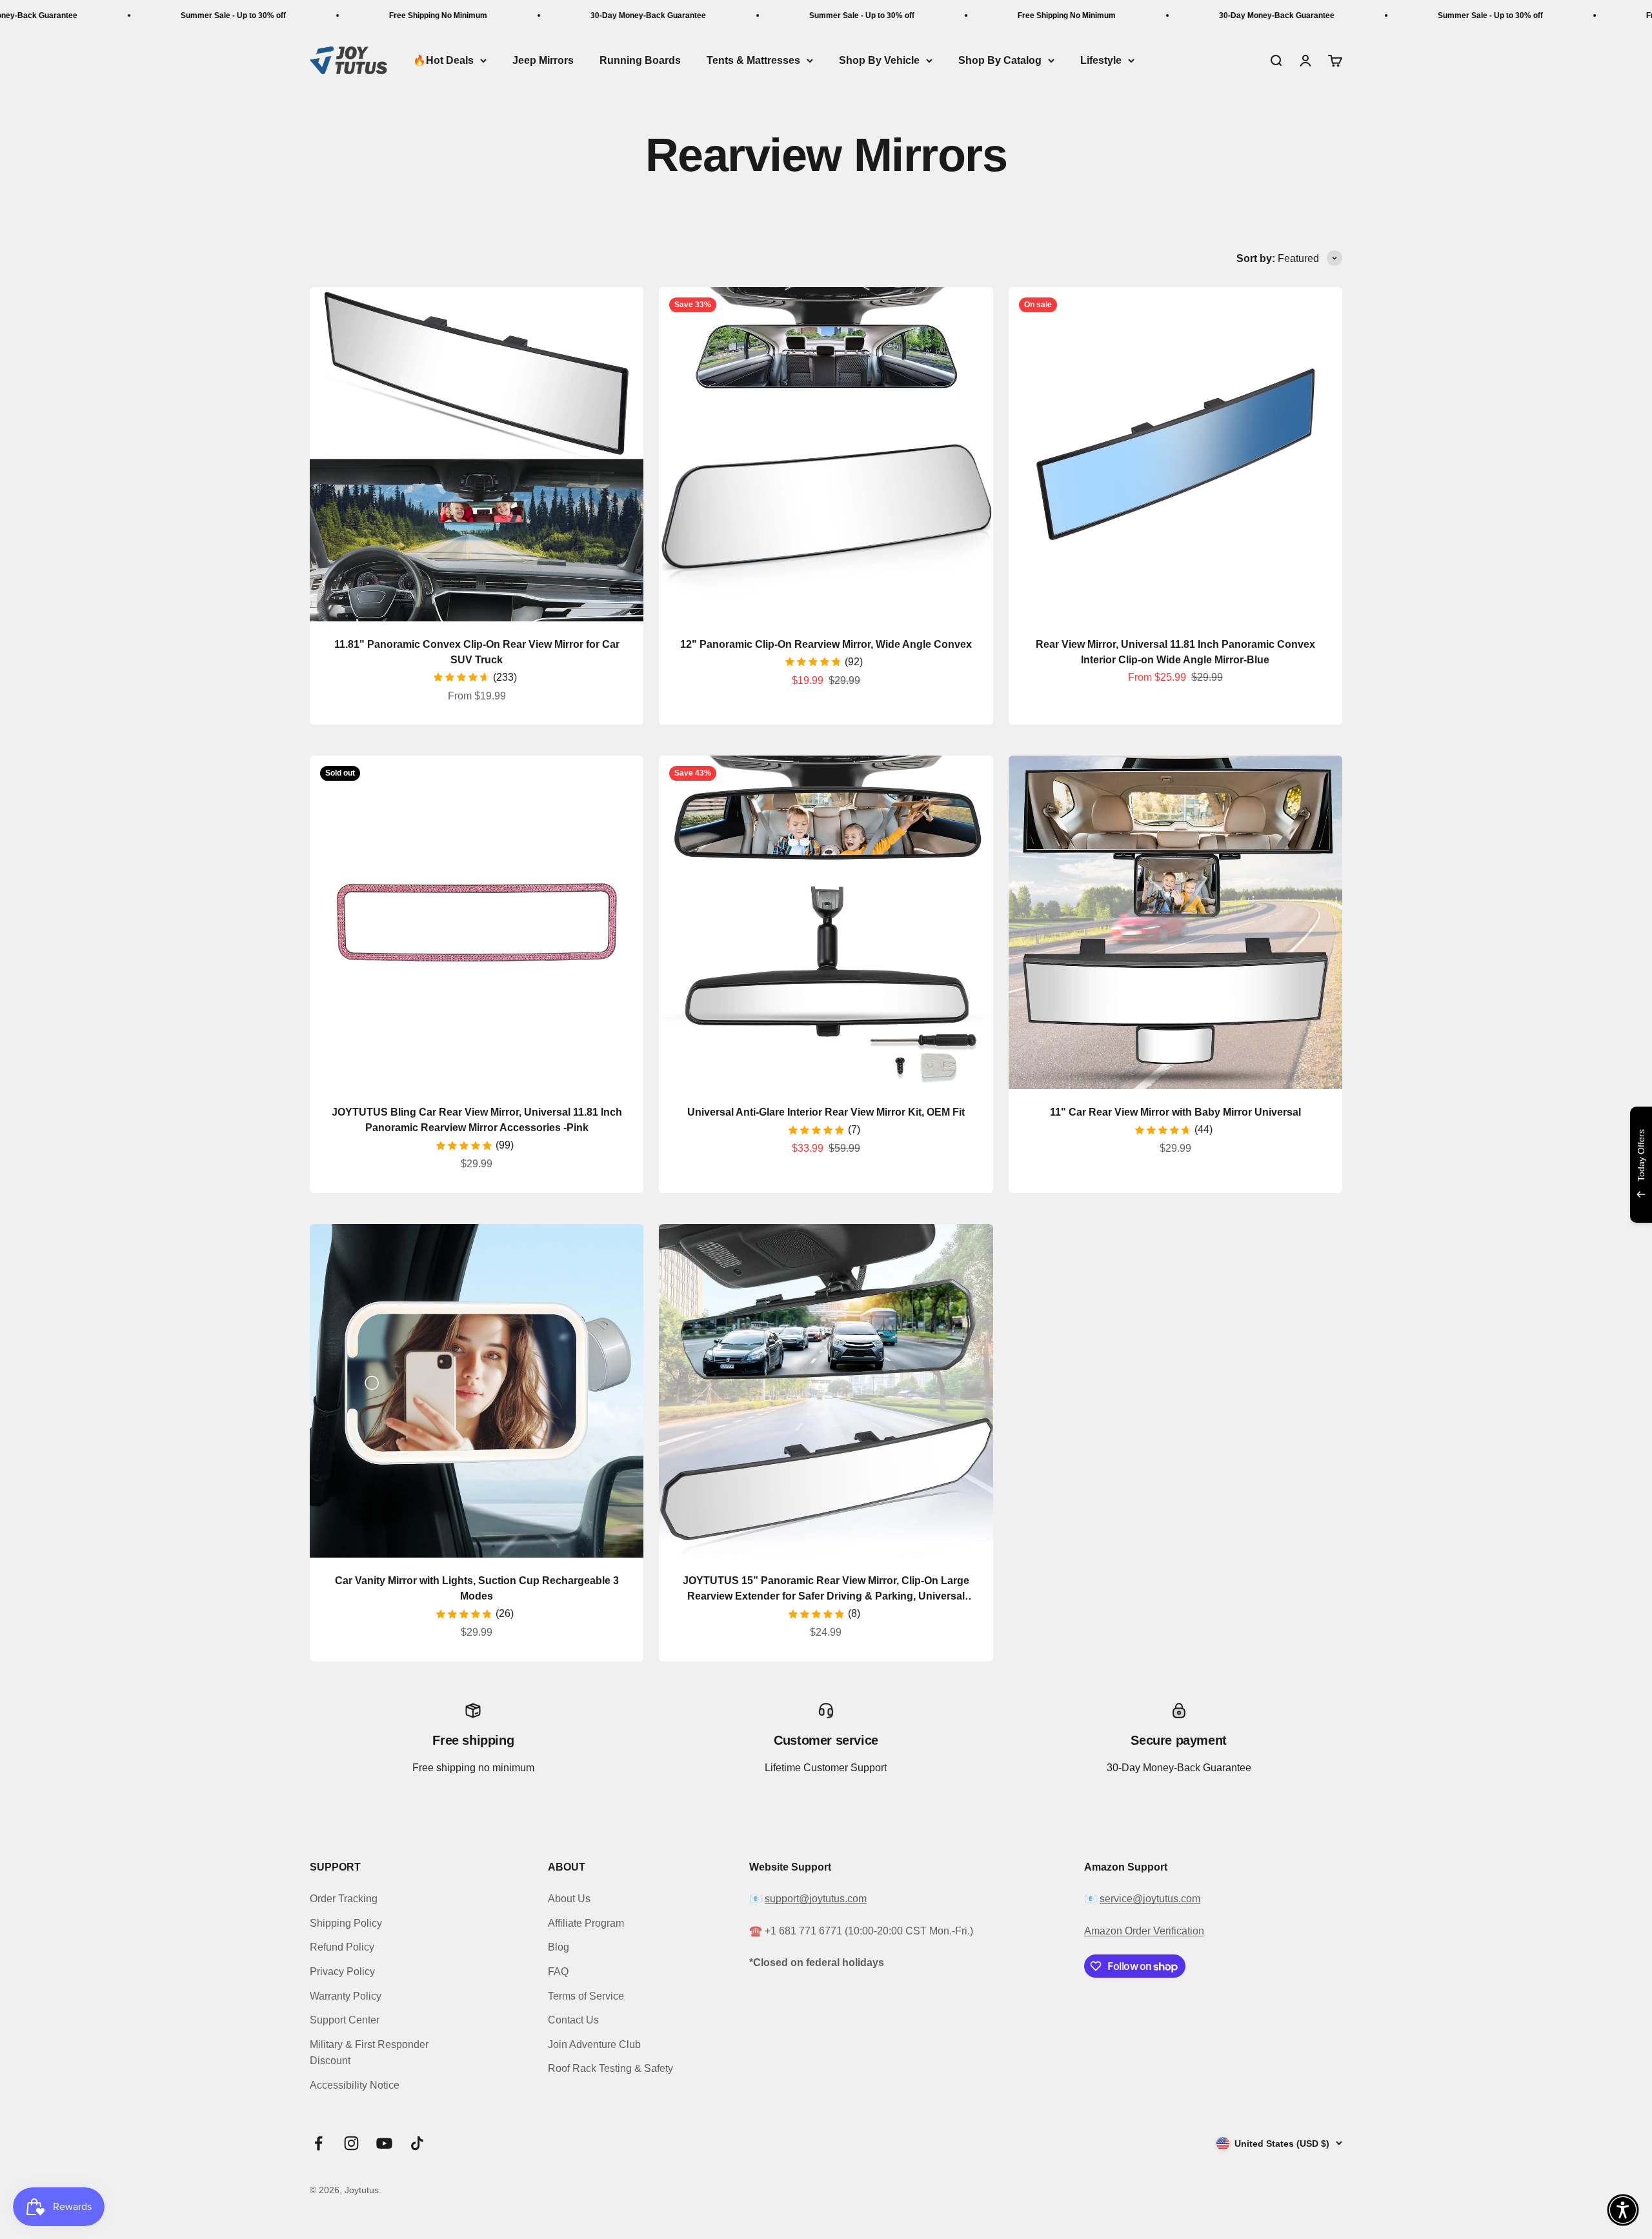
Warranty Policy (346, 1996)
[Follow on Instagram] (351, 2143)
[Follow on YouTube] (384, 2143)
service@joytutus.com (1150, 1899)
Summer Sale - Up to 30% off (126, 15)
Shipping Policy (346, 1923)
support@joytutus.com (816, 1899)
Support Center (345, 2020)
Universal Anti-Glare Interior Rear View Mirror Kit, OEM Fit (826, 1112)
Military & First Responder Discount (369, 2053)
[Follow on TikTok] (417, 2143)
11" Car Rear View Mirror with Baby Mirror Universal (1175, 1112)
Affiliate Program (586, 1923)
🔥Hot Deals (443, 60)
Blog (559, 1947)
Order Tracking (344, 1899)
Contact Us (573, 2020)
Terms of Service (586, 1996)
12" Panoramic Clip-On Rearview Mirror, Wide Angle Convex (826, 644)
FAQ (558, 1972)
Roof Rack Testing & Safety (610, 2068)
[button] (1623, 2210)
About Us (569, 1899)
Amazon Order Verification (1144, 1931)
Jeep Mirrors (543, 60)
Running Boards (640, 60)
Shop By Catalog (1000, 60)
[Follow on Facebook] (318, 2143)
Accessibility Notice (355, 2085)
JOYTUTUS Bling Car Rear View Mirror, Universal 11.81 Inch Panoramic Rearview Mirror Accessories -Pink (477, 1120)
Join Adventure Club (594, 2044)
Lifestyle (1101, 60)
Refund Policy (342, 1947)
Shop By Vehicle (879, 60)
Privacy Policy (342, 1972)
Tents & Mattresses (753, 60)
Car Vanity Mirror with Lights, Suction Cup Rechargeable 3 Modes (477, 1588)
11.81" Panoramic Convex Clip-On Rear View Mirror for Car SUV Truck (477, 652)
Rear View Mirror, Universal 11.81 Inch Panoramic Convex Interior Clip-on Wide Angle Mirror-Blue (1175, 652)
